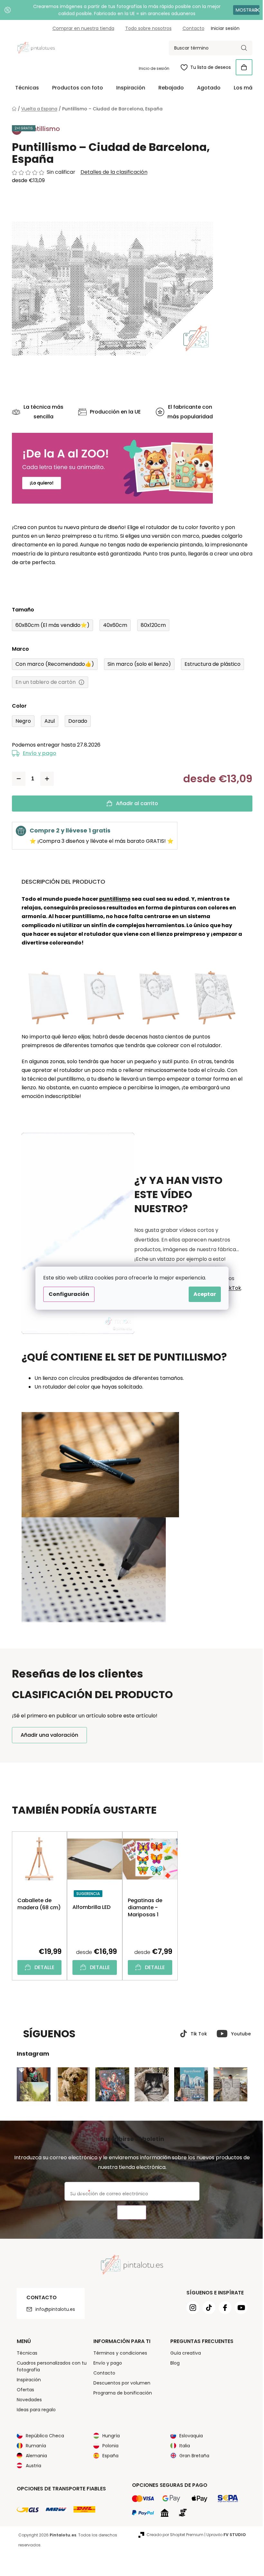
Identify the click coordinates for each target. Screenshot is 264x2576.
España (108, 2456)
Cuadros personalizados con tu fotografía (49, 2366)
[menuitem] (24, 88)
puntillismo (112, 899)
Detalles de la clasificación (111, 172)
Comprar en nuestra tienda (81, 28)
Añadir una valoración (47, 1735)
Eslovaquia (189, 2436)
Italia (182, 2446)
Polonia (108, 2446)
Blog (173, 2363)
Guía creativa (183, 2353)
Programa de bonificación (120, 2393)
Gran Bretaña (192, 2456)
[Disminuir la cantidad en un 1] (16, 779)
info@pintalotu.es (53, 2309)
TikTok (230, 1288)
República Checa (42, 2436)
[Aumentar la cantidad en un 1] (44, 779)
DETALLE (42, 1967)
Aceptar (203, 1294)
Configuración (67, 1294)
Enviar (129, 2213)
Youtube (238, 2034)
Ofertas (23, 2390)
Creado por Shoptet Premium (172, 2535)
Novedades (27, 2400)
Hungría (109, 2436)
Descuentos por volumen (120, 2383)
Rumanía (33, 2446)
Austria (31, 2466)
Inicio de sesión (151, 68)
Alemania (34, 2456)
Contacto (191, 28)
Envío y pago (37, 753)
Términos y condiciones (118, 2353)
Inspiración (26, 2380)
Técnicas (24, 2353)
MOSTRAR (241, 10)
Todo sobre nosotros (146, 28)
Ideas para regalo (34, 2410)
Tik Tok (196, 2034)
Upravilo (224, 2535)
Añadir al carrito (134, 803)
